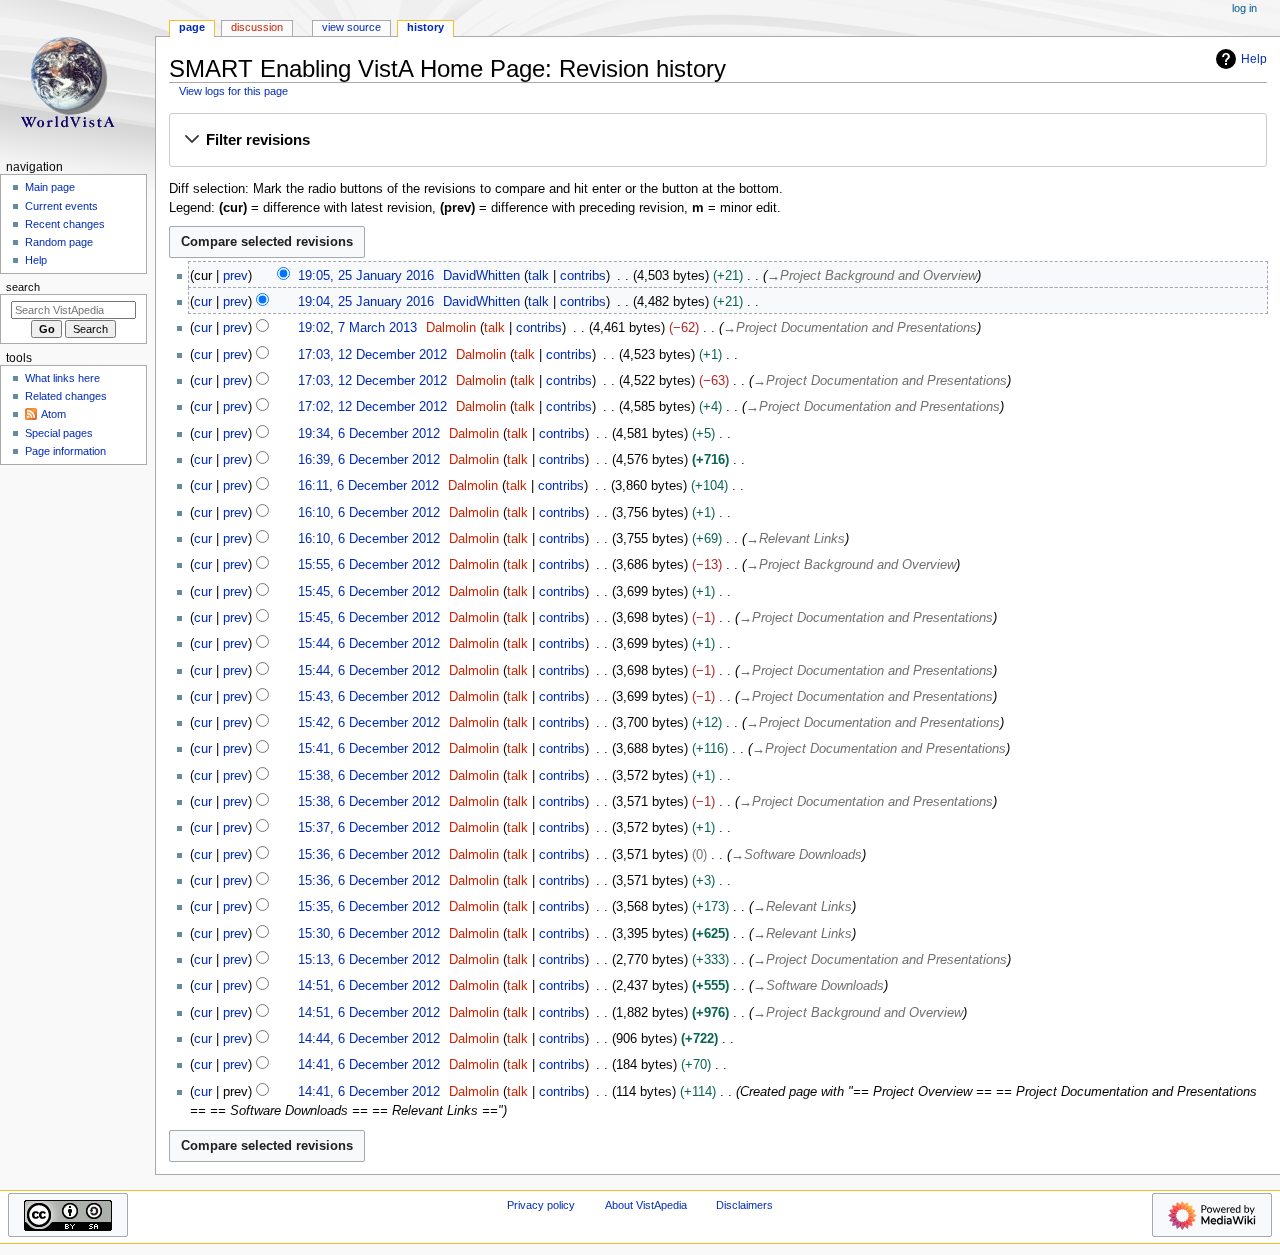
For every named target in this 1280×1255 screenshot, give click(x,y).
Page (192, 27)
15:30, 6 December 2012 (369, 934)
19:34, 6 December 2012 (369, 434)
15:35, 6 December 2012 (369, 907)
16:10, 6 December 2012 (369, 513)
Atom (53, 414)
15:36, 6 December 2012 (369, 855)
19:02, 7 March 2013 (357, 328)
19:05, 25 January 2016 (366, 276)
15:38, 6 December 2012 (369, 776)
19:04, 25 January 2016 (366, 302)
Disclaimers (744, 1205)
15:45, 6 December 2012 (369, 592)
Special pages (59, 433)
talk (538, 276)
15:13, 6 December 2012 (369, 960)
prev (235, 276)
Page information (65, 451)
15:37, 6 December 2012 (369, 828)
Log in (1244, 8)
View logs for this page (233, 91)
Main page (50, 187)
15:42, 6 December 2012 (369, 723)
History (425, 27)
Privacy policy (541, 1205)
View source (351, 27)
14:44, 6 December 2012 (369, 1039)
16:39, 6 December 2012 (369, 460)
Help (1254, 59)
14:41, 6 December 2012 (369, 1065)
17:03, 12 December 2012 (372, 355)
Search (23, 287)
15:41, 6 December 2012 (369, 749)
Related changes (66, 396)
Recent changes (65, 224)
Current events (61, 206)
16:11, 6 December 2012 (368, 486)
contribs (583, 276)
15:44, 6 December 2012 (369, 644)
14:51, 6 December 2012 (369, 986)
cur (203, 302)
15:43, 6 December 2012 (369, 697)
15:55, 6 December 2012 (369, 565)
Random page (59, 242)
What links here (62, 378)
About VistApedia (646, 1205)
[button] (717, 141)
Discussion (257, 27)
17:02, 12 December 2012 (372, 407)
